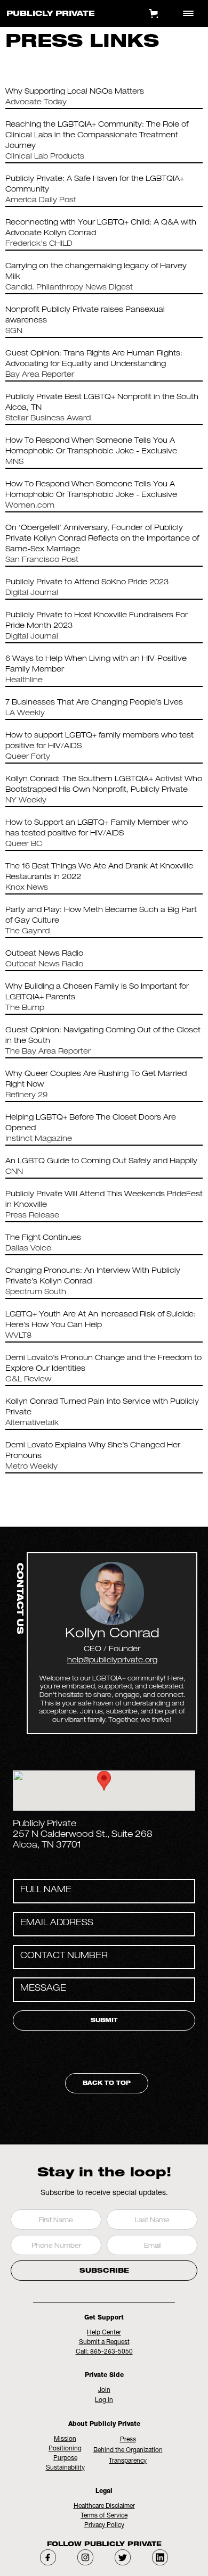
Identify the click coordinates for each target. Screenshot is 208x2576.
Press (128, 2440)
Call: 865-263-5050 (104, 2352)
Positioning (65, 2449)
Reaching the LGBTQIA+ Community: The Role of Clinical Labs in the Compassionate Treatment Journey (97, 136)
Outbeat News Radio (44, 954)
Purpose (65, 2458)
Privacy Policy (104, 2525)
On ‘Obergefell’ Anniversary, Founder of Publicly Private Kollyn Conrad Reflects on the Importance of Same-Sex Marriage (102, 539)
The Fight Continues (43, 1238)
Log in (104, 2400)
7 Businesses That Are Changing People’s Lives (94, 703)
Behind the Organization (128, 2450)
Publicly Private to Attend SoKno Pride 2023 (87, 583)
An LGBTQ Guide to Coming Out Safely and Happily (101, 1162)
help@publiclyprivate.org (112, 1661)
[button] (104, 1781)
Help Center (104, 2333)
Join (104, 2390)
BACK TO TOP (107, 2084)
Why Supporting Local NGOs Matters (75, 92)
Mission (65, 2439)
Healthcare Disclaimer (104, 2506)
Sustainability (65, 2468)
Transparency (128, 2461)
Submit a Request (104, 2342)
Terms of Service (104, 2516)
